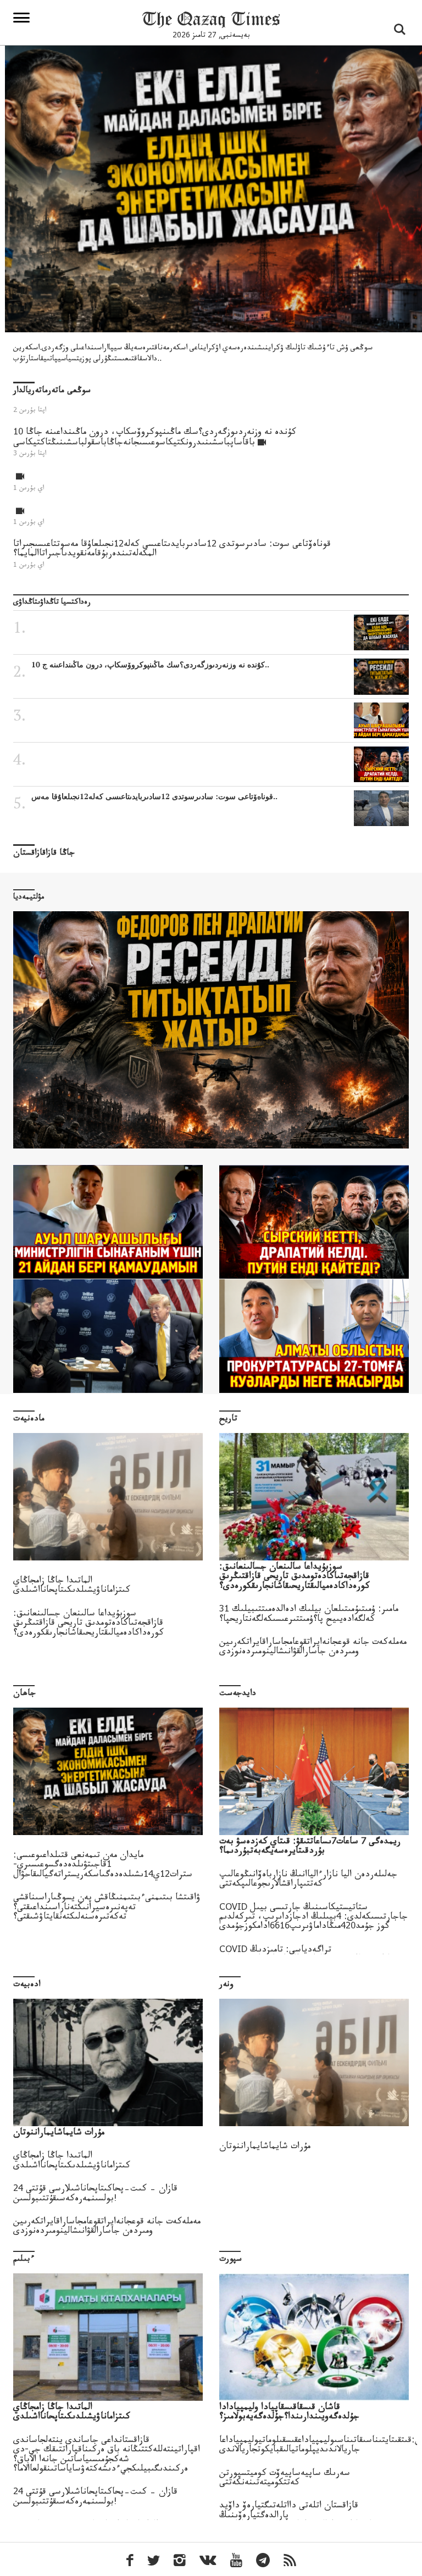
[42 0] (108, 1336)
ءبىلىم (24, 2260)
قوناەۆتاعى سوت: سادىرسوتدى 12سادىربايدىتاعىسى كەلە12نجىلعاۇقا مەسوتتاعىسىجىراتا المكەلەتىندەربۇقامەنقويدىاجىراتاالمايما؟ (172, 550)
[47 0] (314, 1222)
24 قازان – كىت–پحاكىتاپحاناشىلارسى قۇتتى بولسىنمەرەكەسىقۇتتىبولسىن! (95, 2194)
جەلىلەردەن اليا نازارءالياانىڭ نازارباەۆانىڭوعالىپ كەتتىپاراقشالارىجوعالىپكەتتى (308, 1880)
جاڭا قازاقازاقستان (44, 854)
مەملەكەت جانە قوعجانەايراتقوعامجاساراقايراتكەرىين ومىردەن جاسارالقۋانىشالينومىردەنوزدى (313, 1648)
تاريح (228, 1420)
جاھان (24, 1694)
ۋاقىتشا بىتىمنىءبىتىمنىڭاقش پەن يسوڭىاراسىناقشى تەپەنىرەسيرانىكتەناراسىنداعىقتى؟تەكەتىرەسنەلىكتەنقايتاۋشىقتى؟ (107, 1908)
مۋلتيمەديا (29, 898)
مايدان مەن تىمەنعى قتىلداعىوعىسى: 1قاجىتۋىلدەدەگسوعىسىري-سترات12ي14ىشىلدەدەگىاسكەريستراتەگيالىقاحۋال (103, 1866)
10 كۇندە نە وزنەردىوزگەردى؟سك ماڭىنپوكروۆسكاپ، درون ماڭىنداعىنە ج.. (150, 665)
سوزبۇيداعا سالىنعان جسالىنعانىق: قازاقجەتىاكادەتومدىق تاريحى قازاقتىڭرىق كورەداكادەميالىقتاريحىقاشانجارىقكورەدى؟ (88, 1624)
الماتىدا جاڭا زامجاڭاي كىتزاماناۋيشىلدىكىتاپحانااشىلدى (72, 1586)
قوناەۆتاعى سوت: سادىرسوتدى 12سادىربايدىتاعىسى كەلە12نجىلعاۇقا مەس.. (154, 796)
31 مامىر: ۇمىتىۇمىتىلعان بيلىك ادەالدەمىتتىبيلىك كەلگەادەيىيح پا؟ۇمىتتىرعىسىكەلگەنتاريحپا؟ (309, 1615)
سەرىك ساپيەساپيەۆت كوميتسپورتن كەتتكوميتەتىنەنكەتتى (285, 2479)
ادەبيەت (27, 1985)
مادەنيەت (29, 1420)
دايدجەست (238, 1694)
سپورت (231, 2260)
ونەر (226, 1985)
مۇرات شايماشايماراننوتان (265, 2147)
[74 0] (108, 1222)
